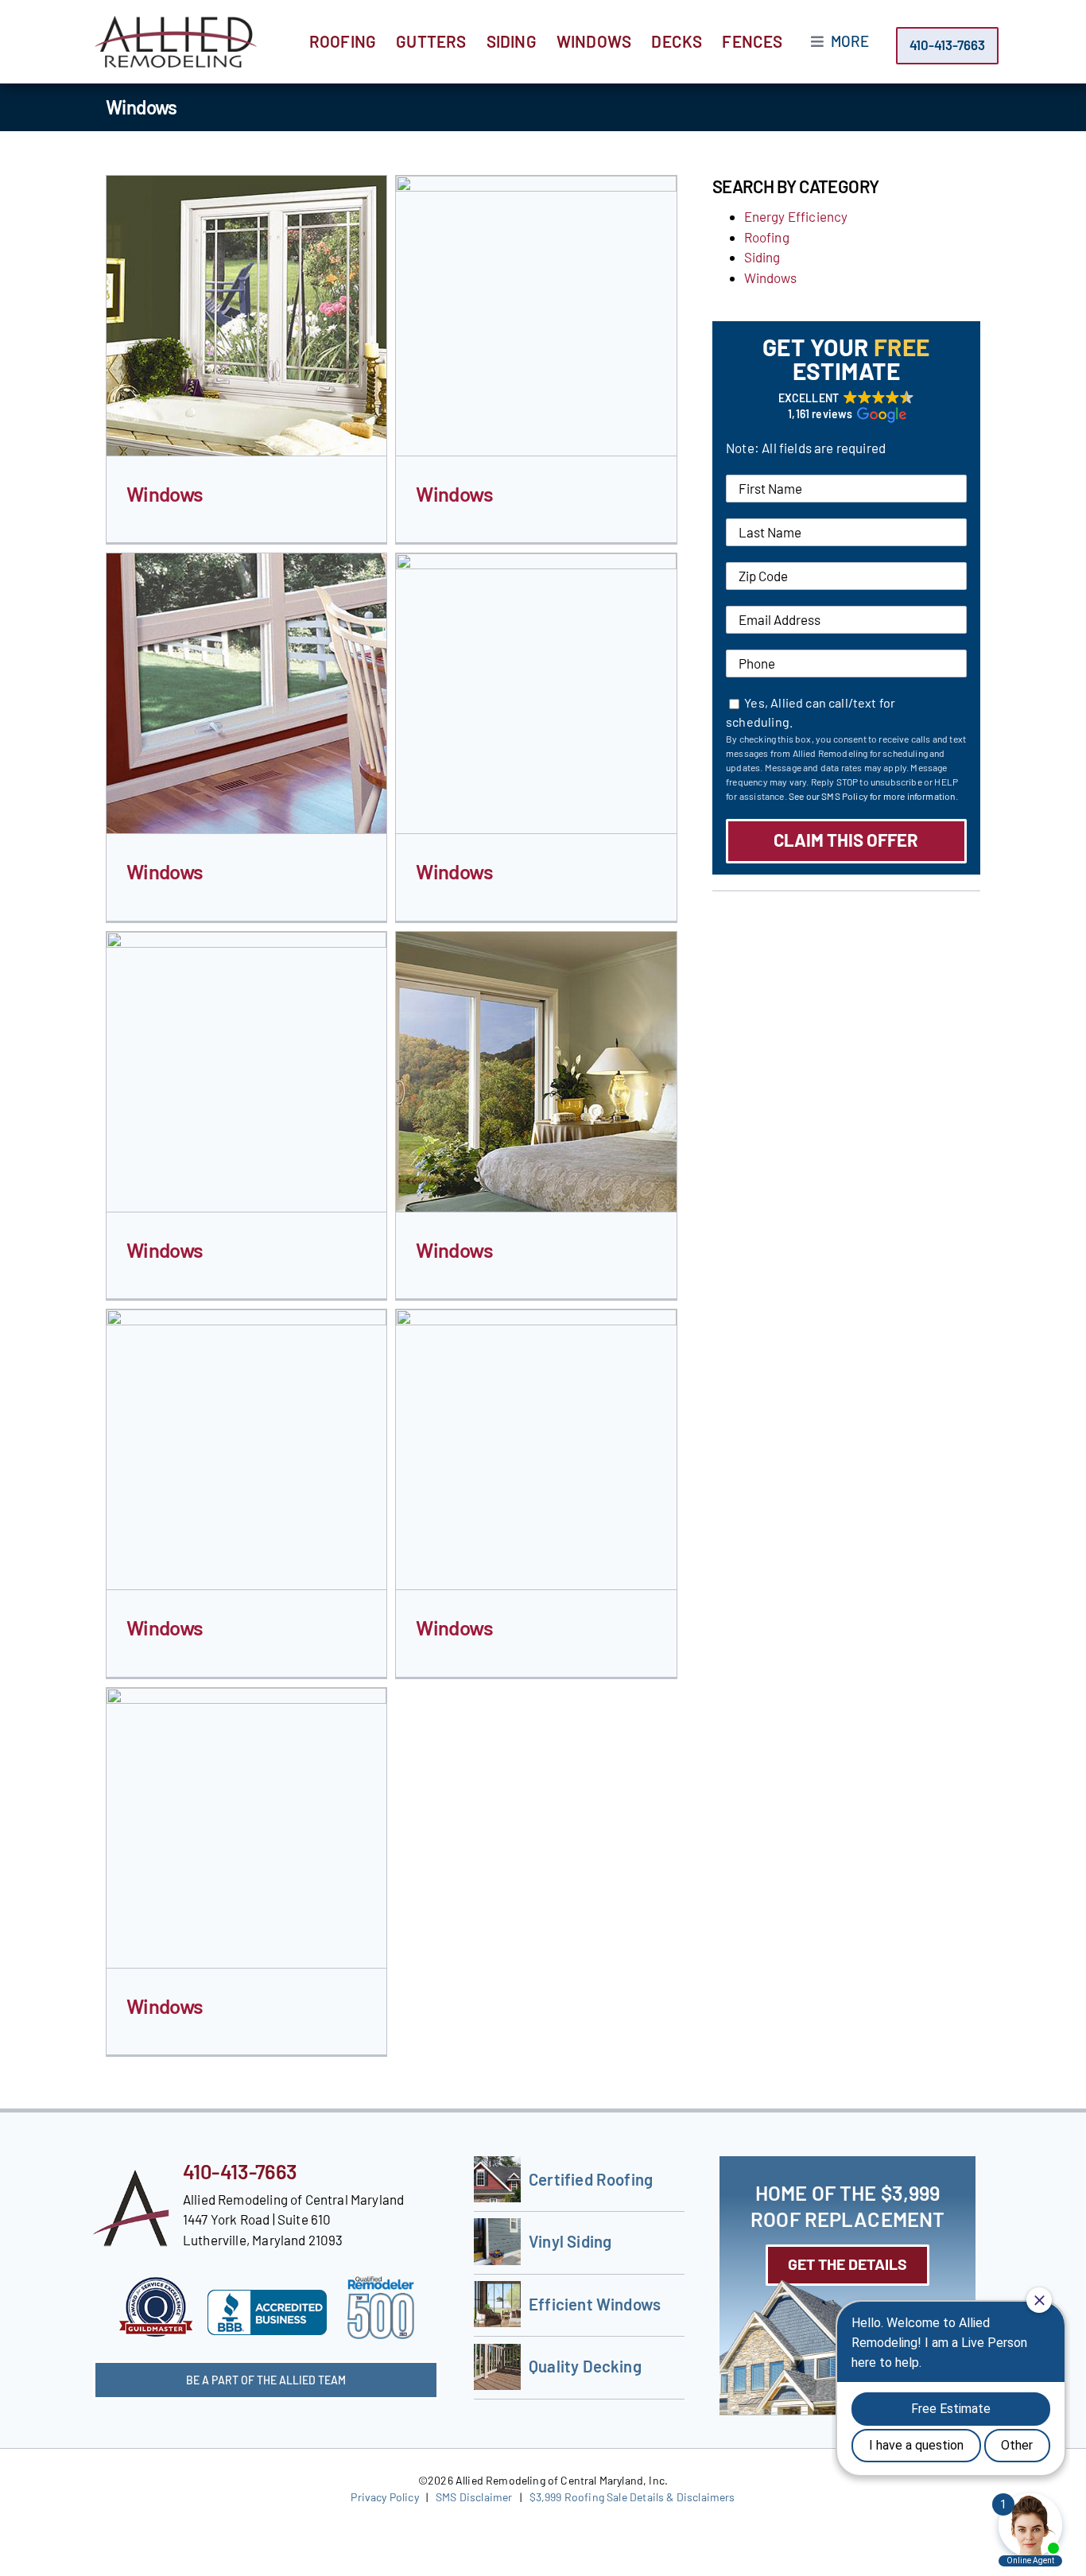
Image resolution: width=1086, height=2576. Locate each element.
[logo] (176, 22)
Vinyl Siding (570, 2241)
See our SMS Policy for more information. (873, 796)
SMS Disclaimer (474, 2497)
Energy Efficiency (796, 216)
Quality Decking (585, 2366)
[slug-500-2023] (381, 2283)
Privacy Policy (384, 2497)
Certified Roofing (591, 2179)
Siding (762, 257)
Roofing (767, 237)
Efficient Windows (595, 2304)
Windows (165, 493)
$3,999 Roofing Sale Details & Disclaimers (632, 2497)
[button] (846, 406)
